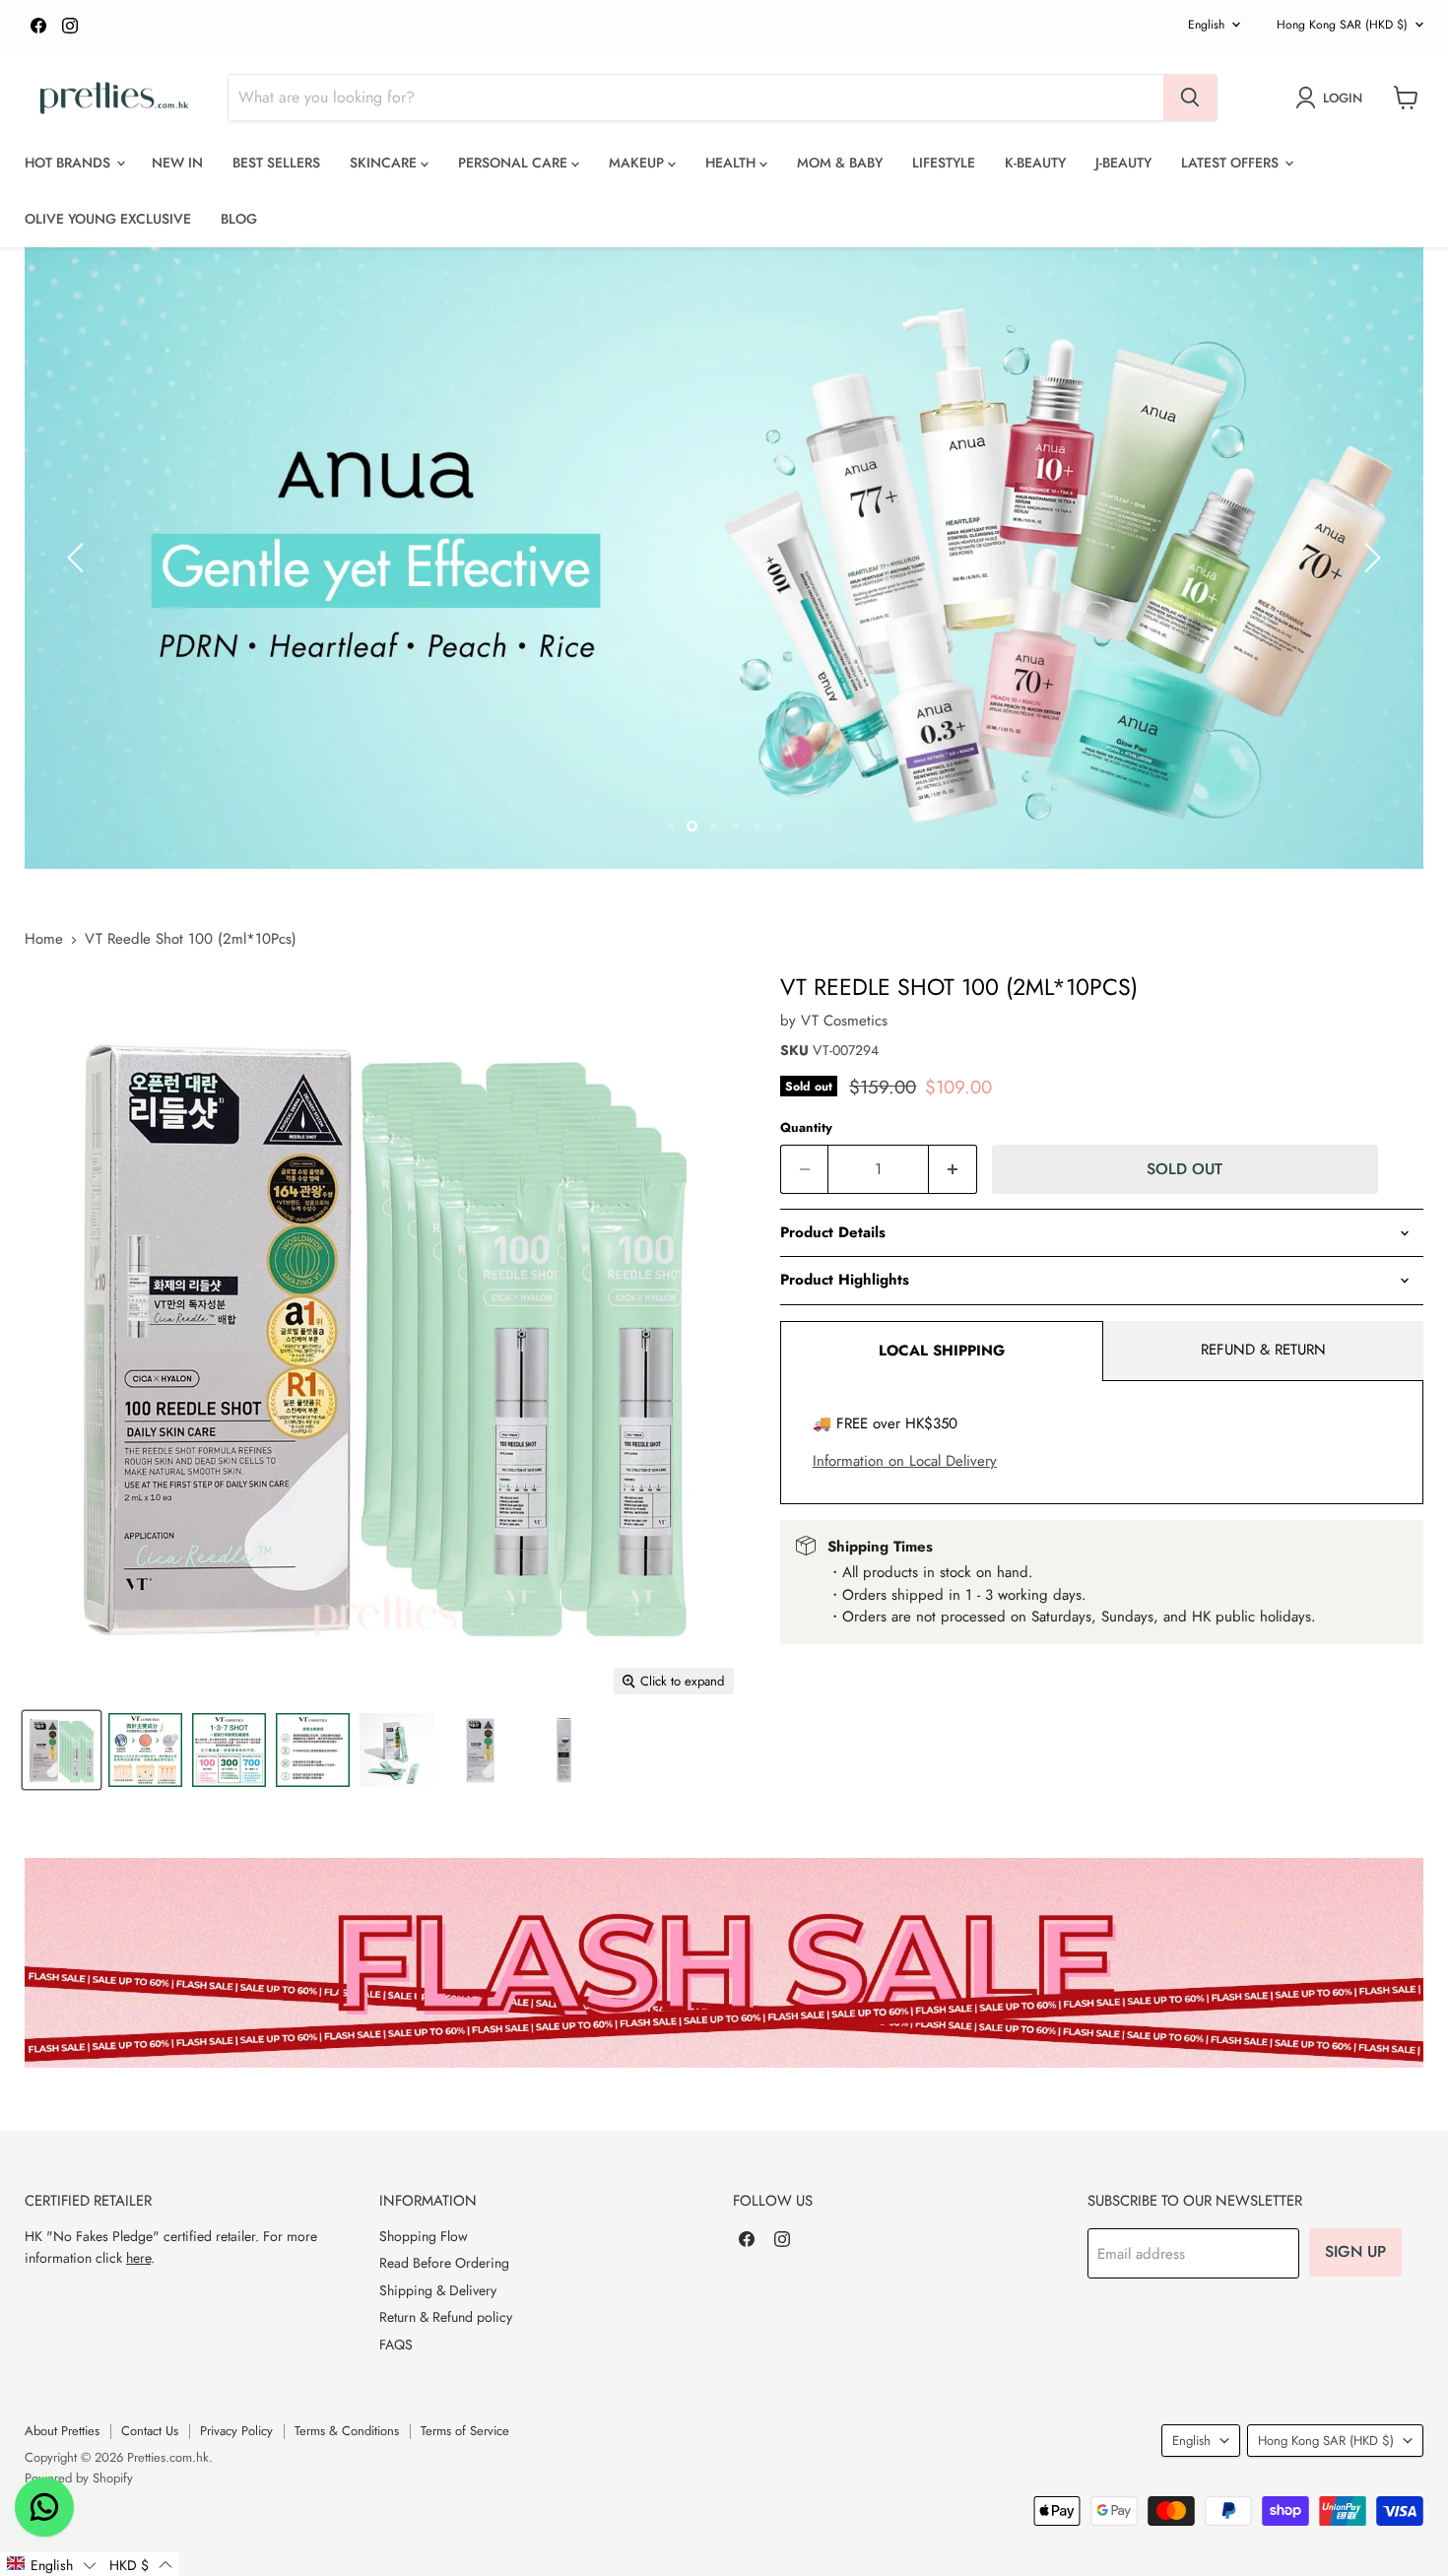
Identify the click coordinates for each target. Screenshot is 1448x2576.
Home (44, 939)
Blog (239, 219)
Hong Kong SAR (1342, 25)
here (138, 2258)
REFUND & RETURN (1263, 1350)
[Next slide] (1369, 558)
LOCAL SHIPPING (942, 1351)
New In (177, 163)
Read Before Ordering (444, 2263)
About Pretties (62, 2431)
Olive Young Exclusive (108, 219)
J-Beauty (1123, 163)
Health (732, 163)
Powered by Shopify (79, 2478)
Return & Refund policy (446, 2317)
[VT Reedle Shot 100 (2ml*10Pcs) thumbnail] (62, 1750)
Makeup (638, 163)
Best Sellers (276, 163)
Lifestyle (944, 163)
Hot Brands (69, 163)
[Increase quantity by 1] (953, 1169)
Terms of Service (465, 2431)
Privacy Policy (236, 2431)
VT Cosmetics (844, 1021)
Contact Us (150, 2431)
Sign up (1355, 2251)
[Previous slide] (79, 558)
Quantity (806, 1127)
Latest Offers (1232, 163)
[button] (51, 2564)
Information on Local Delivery (905, 1461)
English (1206, 25)
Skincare (385, 163)
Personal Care (515, 163)
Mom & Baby (840, 163)
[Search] (1190, 98)
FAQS (396, 2345)
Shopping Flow (424, 2236)
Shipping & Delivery (438, 2290)
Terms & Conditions (347, 2431)
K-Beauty (1035, 163)
